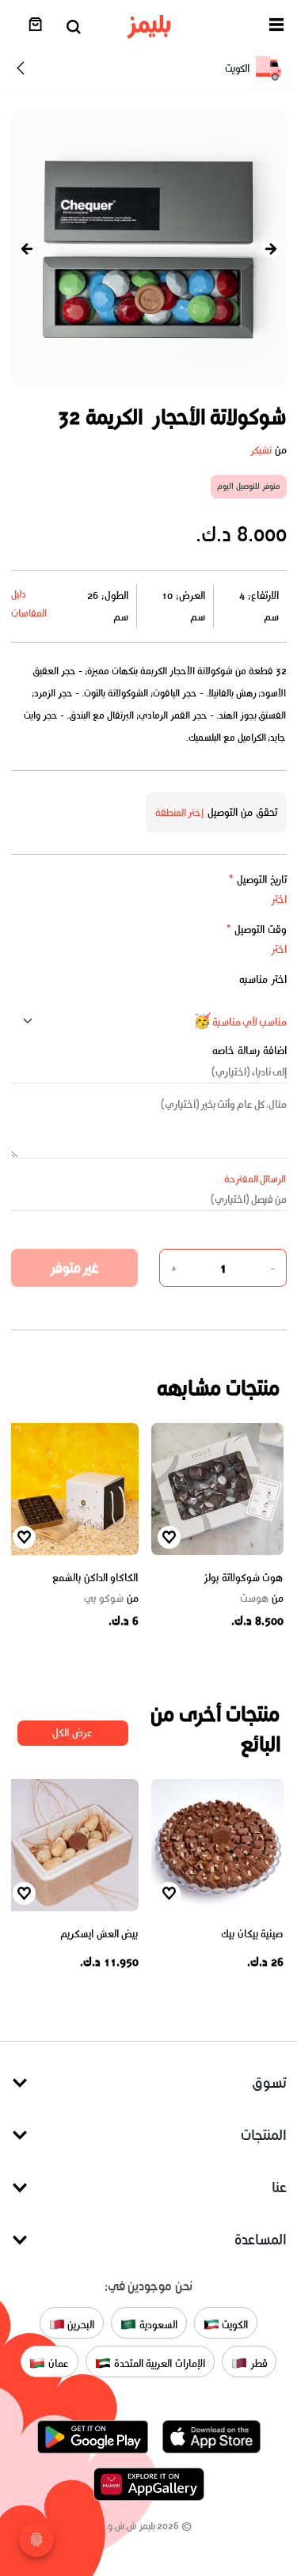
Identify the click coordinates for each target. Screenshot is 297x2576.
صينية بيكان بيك (252, 1934)
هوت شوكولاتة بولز (243, 1578)
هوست (262, 1599)
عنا (279, 2187)
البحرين (80, 2325)
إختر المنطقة (180, 812)
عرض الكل (72, 1733)
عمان (57, 2364)
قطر (257, 2364)
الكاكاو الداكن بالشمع (95, 1578)
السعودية (157, 2325)
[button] (276, 27)
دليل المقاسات (29, 603)
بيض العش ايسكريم (99, 1934)
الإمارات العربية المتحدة (158, 2364)
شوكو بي (111, 1599)
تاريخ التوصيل (257, 880)
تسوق (269, 2083)
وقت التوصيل (256, 929)
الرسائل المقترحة (255, 1179)
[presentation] (27, 249)
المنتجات (264, 2135)
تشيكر (261, 450)
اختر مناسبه (263, 979)
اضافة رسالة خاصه (249, 1051)
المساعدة (261, 2239)
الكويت (234, 2325)
